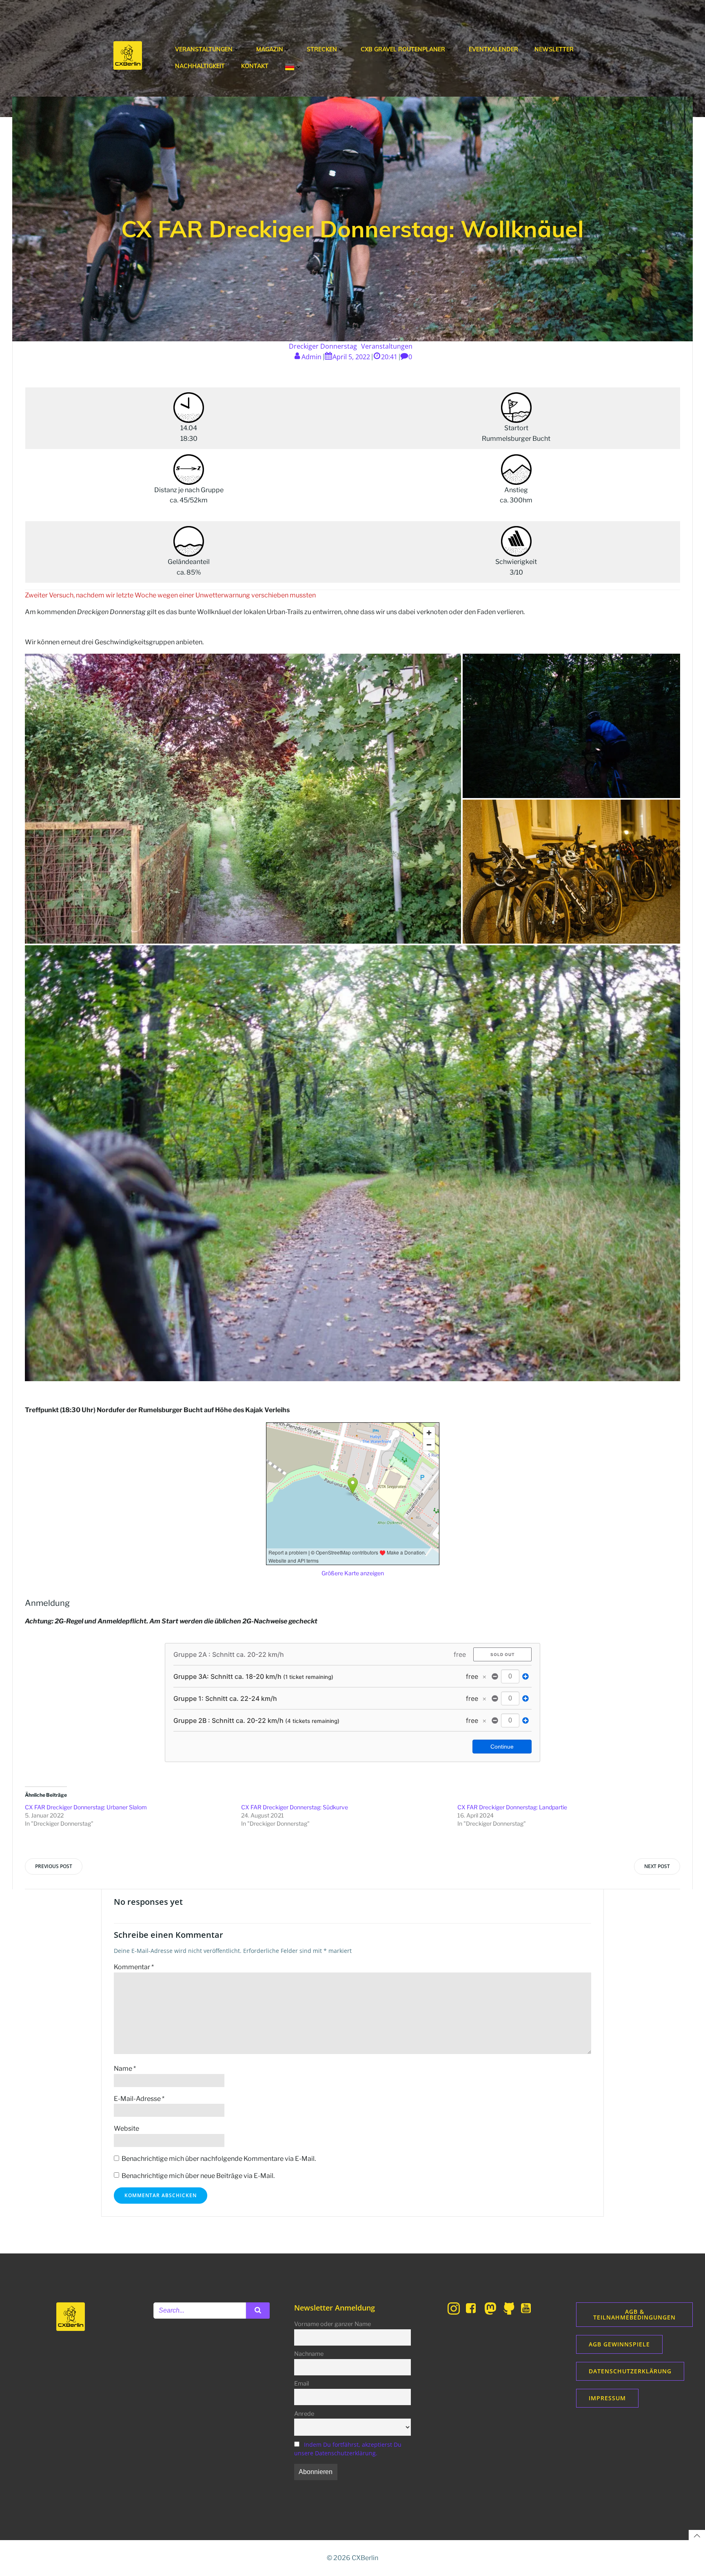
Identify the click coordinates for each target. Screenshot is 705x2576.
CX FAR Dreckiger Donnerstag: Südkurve (295, 1807)
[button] (243, 798)
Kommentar (134, 1967)
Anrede (304, 2414)
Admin (311, 357)
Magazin (270, 49)
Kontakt (255, 66)
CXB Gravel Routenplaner (403, 49)
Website (126, 2128)
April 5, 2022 (351, 357)
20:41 (389, 357)
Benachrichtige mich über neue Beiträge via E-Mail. (198, 2176)
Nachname (309, 2354)
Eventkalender (493, 49)
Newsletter (554, 49)
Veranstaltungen (204, 49)
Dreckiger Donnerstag (323, 346)
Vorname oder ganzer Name (333, 2324)
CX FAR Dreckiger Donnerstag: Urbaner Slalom (86, 1807)
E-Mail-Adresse (139, 2099)
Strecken (322, 49)
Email (302, 2384)
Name (125, 2069)
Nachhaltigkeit (200, 66)
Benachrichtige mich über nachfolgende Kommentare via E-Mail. (219, 2159)
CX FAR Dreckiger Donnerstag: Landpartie (512, 1807)
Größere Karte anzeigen (353, 1573)
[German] (293, 67)
